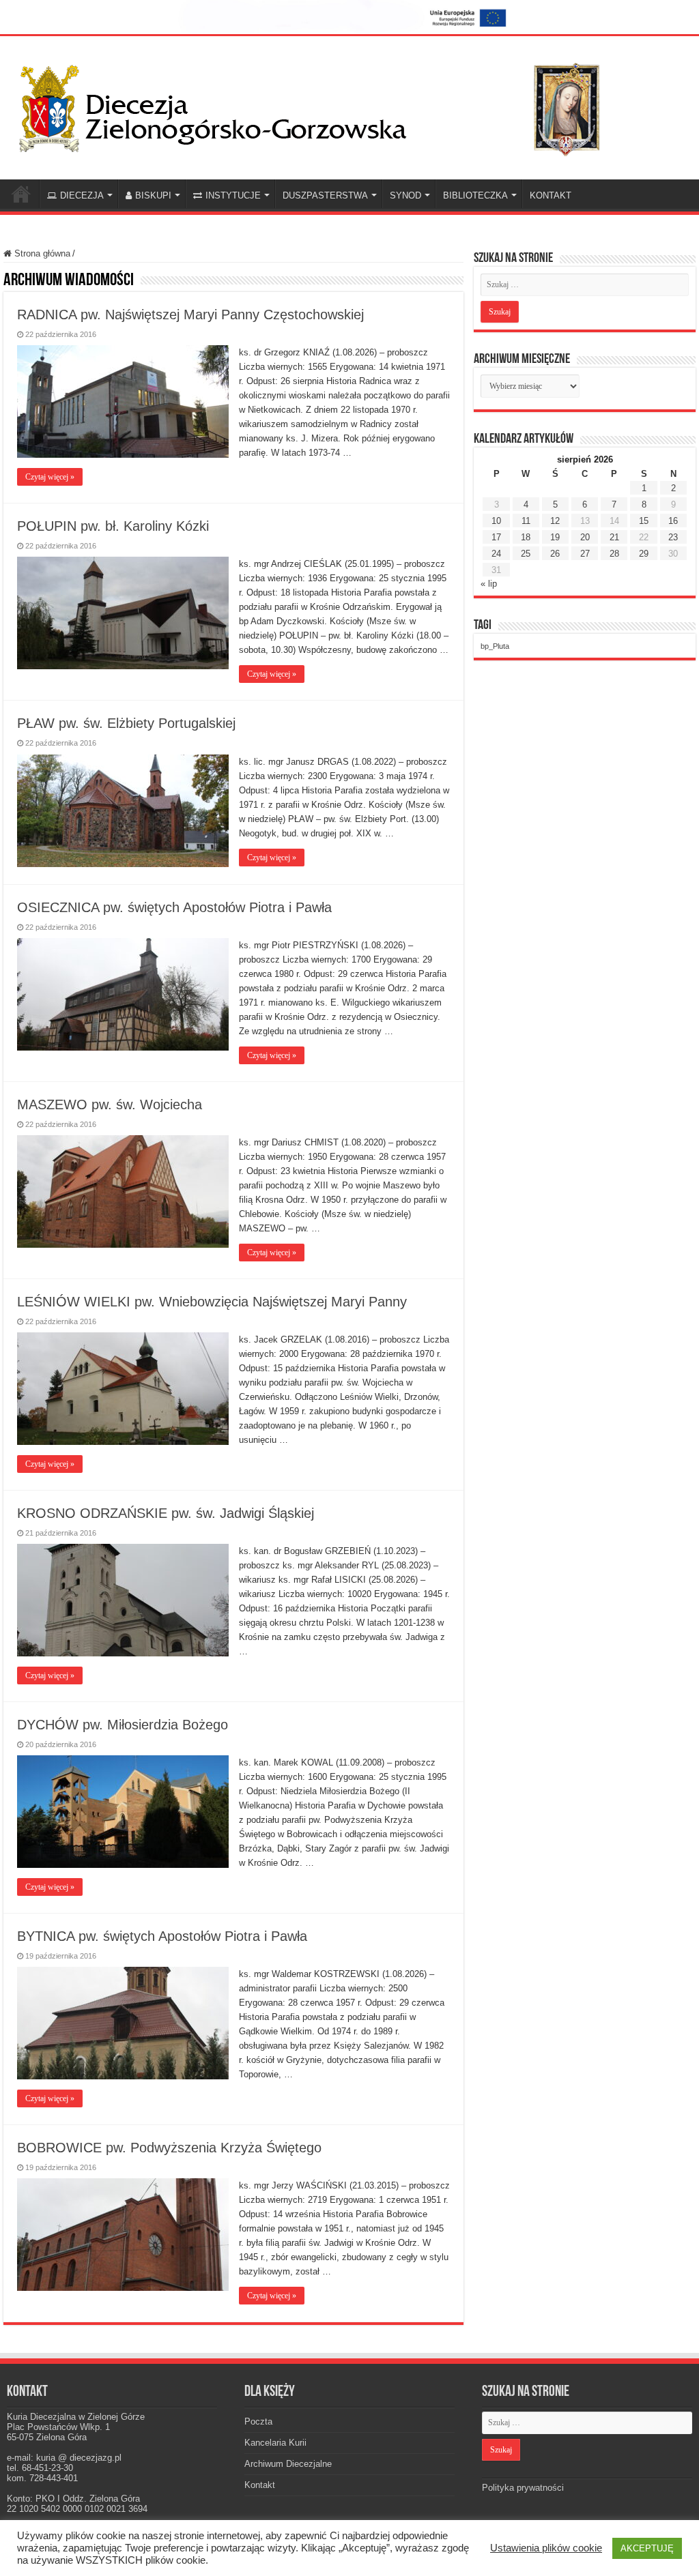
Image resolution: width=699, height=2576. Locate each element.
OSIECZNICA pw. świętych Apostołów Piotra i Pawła (174, 907)
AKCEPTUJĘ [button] (647, 2548)
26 (555, 554)
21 (614, 537)
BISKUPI (153, 195)
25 (526, 554)
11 (526, 521)
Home (21, 194)
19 (555, 537)
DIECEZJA (82, 195)
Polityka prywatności (523, 2488)
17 (496, 537)
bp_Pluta (495, 646)
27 (585, 554)
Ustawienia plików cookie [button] (546, 2548)
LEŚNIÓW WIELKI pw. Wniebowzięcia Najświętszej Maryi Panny (212, 1302)
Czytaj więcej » (50, 477)
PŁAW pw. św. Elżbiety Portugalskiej (126, 723)
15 (644, 521)
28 (614, 554)
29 (644, 554)
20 (585, 537)
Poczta (258, 2421)
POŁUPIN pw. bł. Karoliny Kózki (113, 526)
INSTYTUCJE (233, 195)
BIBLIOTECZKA (475, 195)
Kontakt (260, 2485)
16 (673, 521)
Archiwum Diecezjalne (288, 2464)
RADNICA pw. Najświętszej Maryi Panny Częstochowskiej (190, 314)
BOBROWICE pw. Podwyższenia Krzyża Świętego (169, 2148)
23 (673, 537)
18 (526, 537)
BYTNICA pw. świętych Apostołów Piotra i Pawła (162, 1936)
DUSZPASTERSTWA (325, 195)
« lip (489, 584)
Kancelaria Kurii (275, 2443)
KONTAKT (551, 195)
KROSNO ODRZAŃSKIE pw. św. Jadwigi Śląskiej (166, 1513)
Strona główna (41, 253)
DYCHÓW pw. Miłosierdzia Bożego (123, 1725)
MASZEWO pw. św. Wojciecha (110, 1104)
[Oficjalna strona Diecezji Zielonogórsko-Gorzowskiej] (321, 106)
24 (496, 554)
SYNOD (405, 195)
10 (496, 521)
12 (555, 521)
